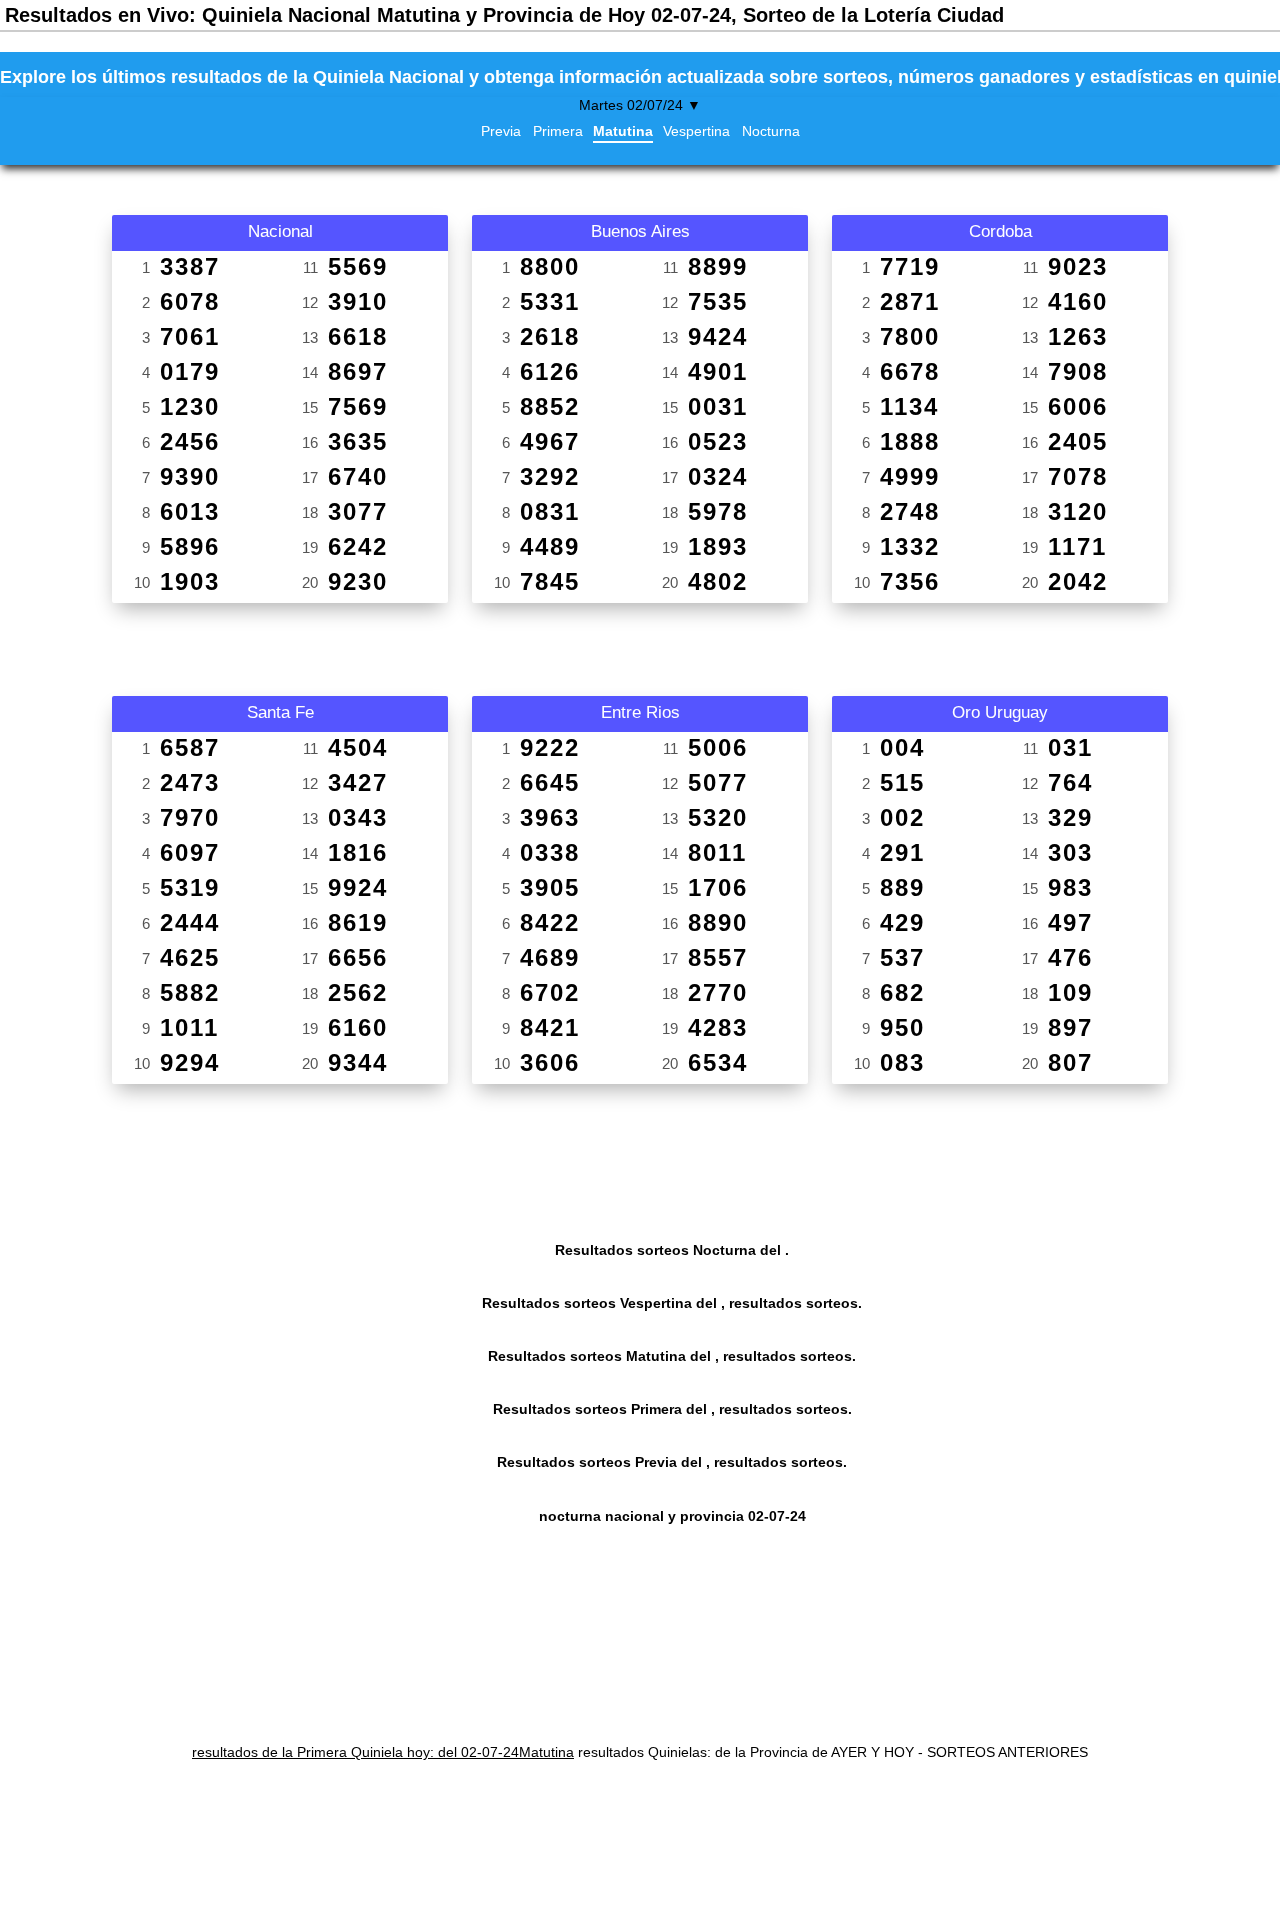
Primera (558, 131)
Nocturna (771, 131)
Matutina (623, 131)
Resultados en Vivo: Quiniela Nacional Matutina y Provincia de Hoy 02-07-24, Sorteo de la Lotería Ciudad (504, 15)
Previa (501, 131)
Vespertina (696, 131)
